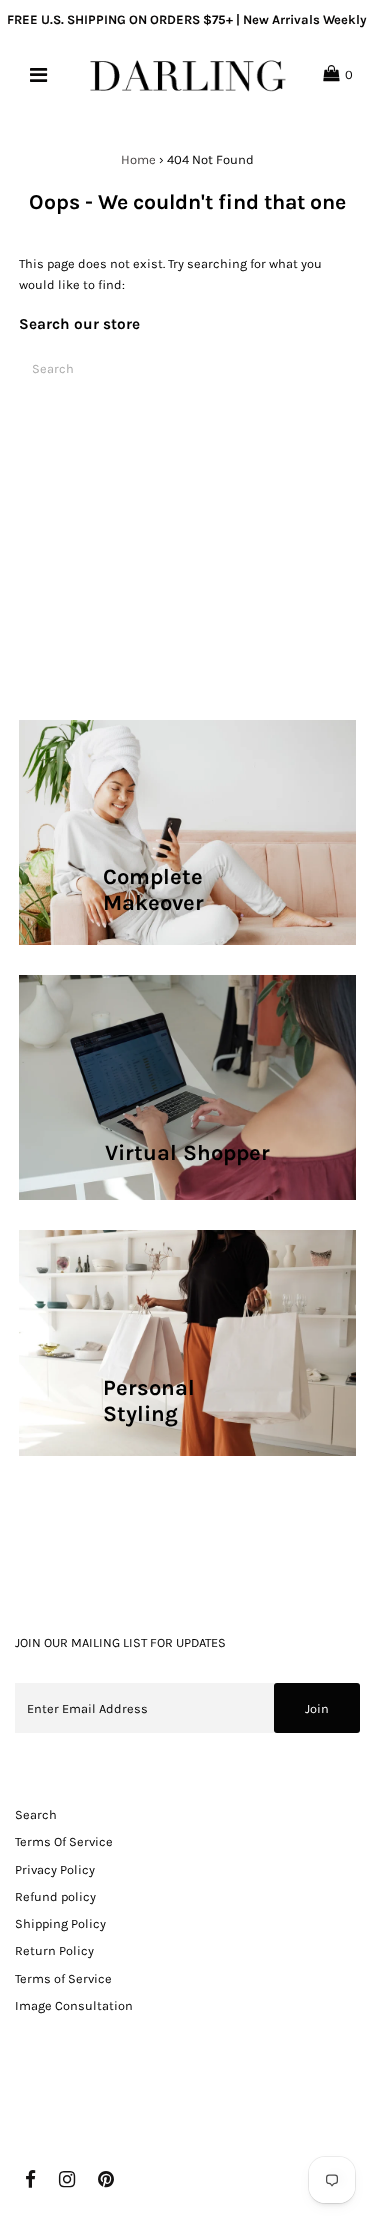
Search (36, 1814)
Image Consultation (74, 2005)
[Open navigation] (37, 75)
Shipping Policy (60, 1923)
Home (138, 159)
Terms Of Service (64, 1841)
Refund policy (55, 1896)
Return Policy (54, 1950)
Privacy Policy (55, 1869)
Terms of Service (63, 1978)
